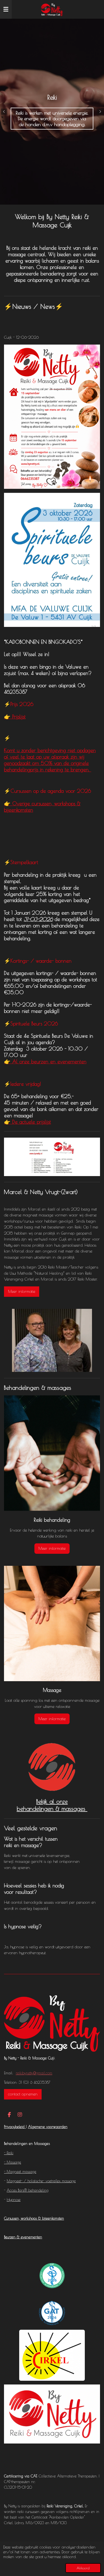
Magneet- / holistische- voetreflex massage (41, 2181)
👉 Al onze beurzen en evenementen (45, 1061)
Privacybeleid (15, 2127)
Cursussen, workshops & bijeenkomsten (34, 2218)
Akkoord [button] (83, 2568)
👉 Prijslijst (15, 717)
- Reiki (9, 2153)
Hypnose (14, 2200)
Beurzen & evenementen (23, 2237)
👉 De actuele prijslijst (27, 1122)
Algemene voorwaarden (48, 2127)
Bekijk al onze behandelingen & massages (52, 1805)
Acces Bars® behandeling (28, 2190)
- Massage (13, 2162)
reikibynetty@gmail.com (34, 2073)
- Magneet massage (20, 2172)
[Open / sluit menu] (6, 9)
